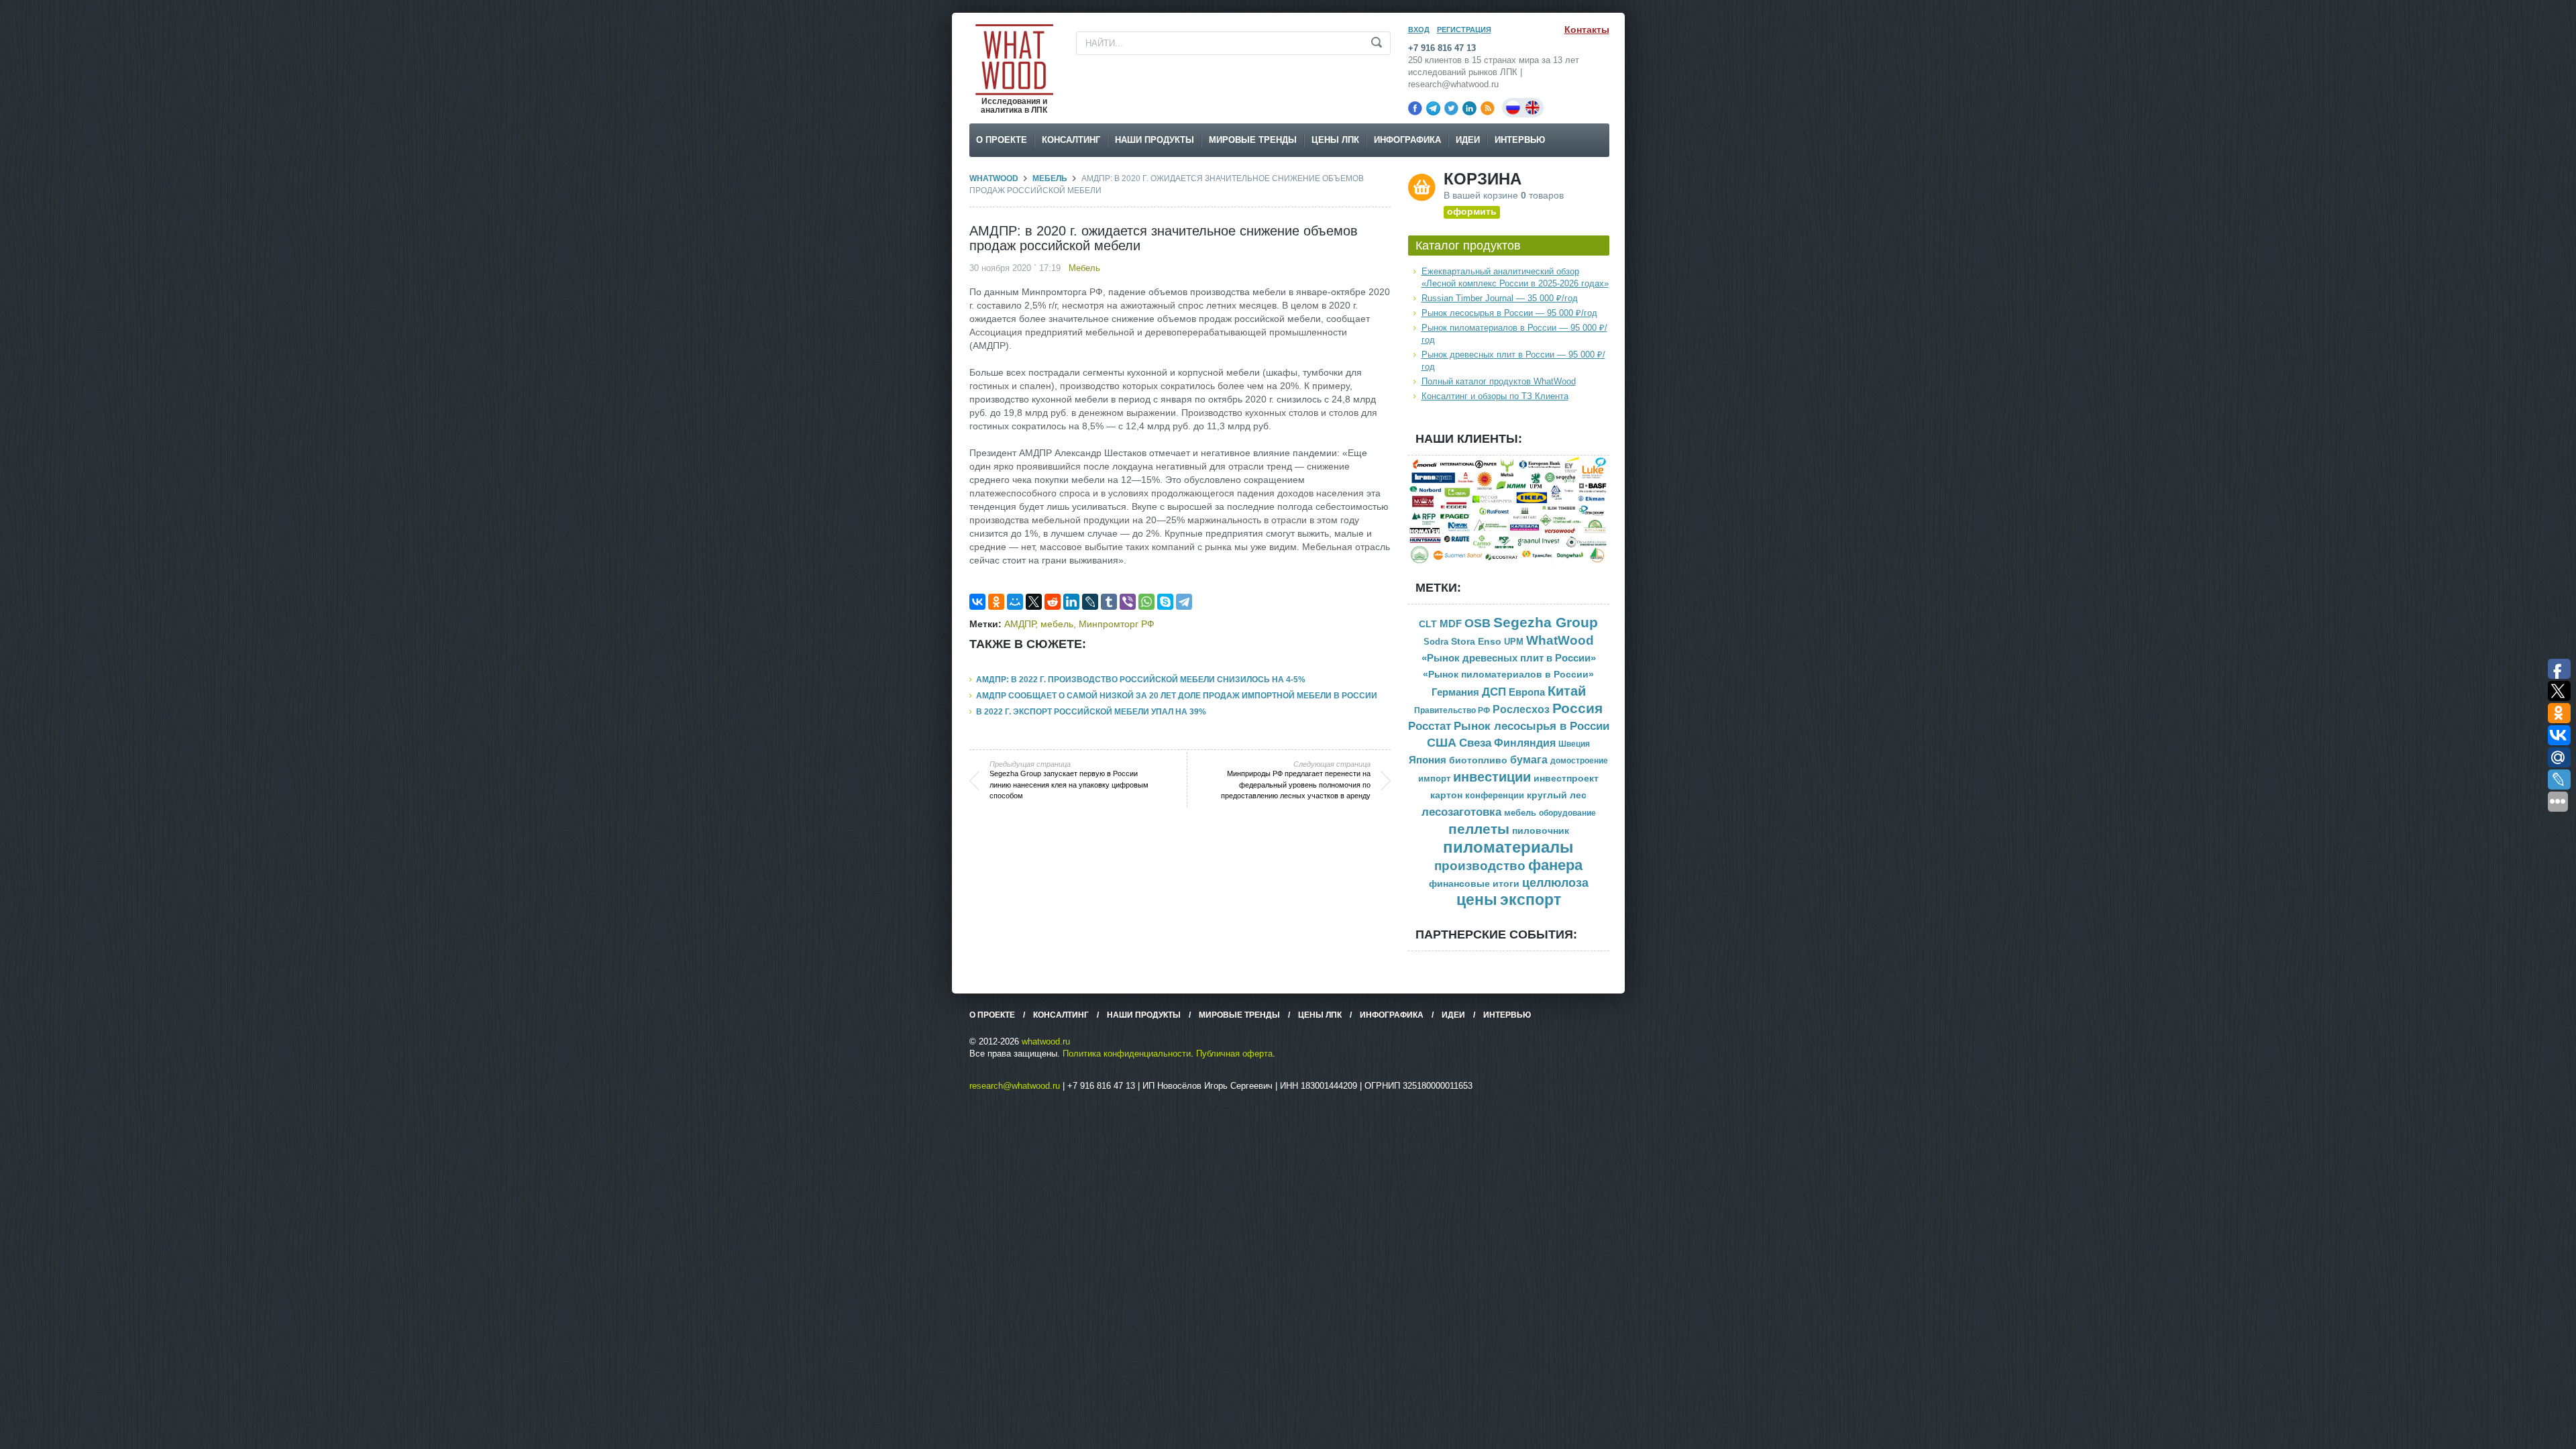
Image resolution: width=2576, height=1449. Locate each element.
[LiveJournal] (1090, 602)
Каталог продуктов (1468, 246)
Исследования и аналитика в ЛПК (1014, 106)
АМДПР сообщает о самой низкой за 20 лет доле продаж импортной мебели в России (1177, 696)
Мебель (1050, 178)
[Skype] (1165, 602)
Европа (1527, 692)
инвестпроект (1566, 779)
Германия (1455, 692)
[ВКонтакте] (977, 602)
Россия (1577, 708)
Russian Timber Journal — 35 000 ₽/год (1500, 298)
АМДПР (1020, 624)
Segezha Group (1546, 622)
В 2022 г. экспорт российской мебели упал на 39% (1091, 712)
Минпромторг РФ (1117, 624)
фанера (1555, 865)
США (1442, 743)
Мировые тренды (1253, 140)
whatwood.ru (1046, 1041)
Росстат (1430, 726)
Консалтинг (1071, 140)
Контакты (1587, 30)
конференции (1495, 796)
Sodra (1436, 642)
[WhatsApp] (1146, 602)
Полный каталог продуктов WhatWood (1499, 381)
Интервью (1520, 140)
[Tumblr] (1109, 602)
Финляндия (1525, 743)
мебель (1057, 624)
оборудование (1567, 813)
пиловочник (1541, 831)
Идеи (1468, 140)
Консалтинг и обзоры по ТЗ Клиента (1495, 396)
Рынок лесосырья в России (1532, 726)
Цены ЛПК (1335, 140)
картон (1446, 795)
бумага (1529, 760)
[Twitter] (1451, 108)
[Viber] (1128, 602)
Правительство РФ (1452, 710)
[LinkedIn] (1469, 108)
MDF (1451, 624)
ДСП (1494, 692)
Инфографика (1407, 140)
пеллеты (1479, 829)
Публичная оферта (1234, 1054)
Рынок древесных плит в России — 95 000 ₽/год (1513, 361)
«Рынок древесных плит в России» (1509, 658)
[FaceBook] (1415, 108)
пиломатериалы (1508, 847)
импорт (1434, 779)
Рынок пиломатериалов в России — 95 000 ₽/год (1514, 334)
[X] (1034, 602)
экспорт (1531, 900)
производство (1480, 866)
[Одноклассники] (996, 602)
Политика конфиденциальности (1127, 1054)
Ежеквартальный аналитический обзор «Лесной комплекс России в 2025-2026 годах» (1515, 277)
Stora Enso (1476, 641)
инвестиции (1492, 777)
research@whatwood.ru (1015, 1086)
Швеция (1574, 744)
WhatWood (994, 178)
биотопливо (1478, 760)
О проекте (1002, 140)
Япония (1428, 760)
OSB (1478, 623)
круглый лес (1557, 795)
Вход (1419, 30)
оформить (1472, 211)
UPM (1514, 642)
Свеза (1475, 743)
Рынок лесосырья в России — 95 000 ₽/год (1509, 313)
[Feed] (1488, 108)
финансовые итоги (1474, 884)
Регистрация (1464, 30)
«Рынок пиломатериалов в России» (1508, 675)
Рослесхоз (1521, 709)
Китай (1567, 691)
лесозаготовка (1461, 812)
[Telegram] (1433, 108)
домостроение (1579, 761)
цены (1477, 900)
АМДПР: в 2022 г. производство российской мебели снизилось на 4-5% (1141, 680)
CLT (1428, 624)
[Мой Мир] (1015, 602)
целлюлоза (1555, 883)
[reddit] (1053, 602)
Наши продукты (1155, 140)
